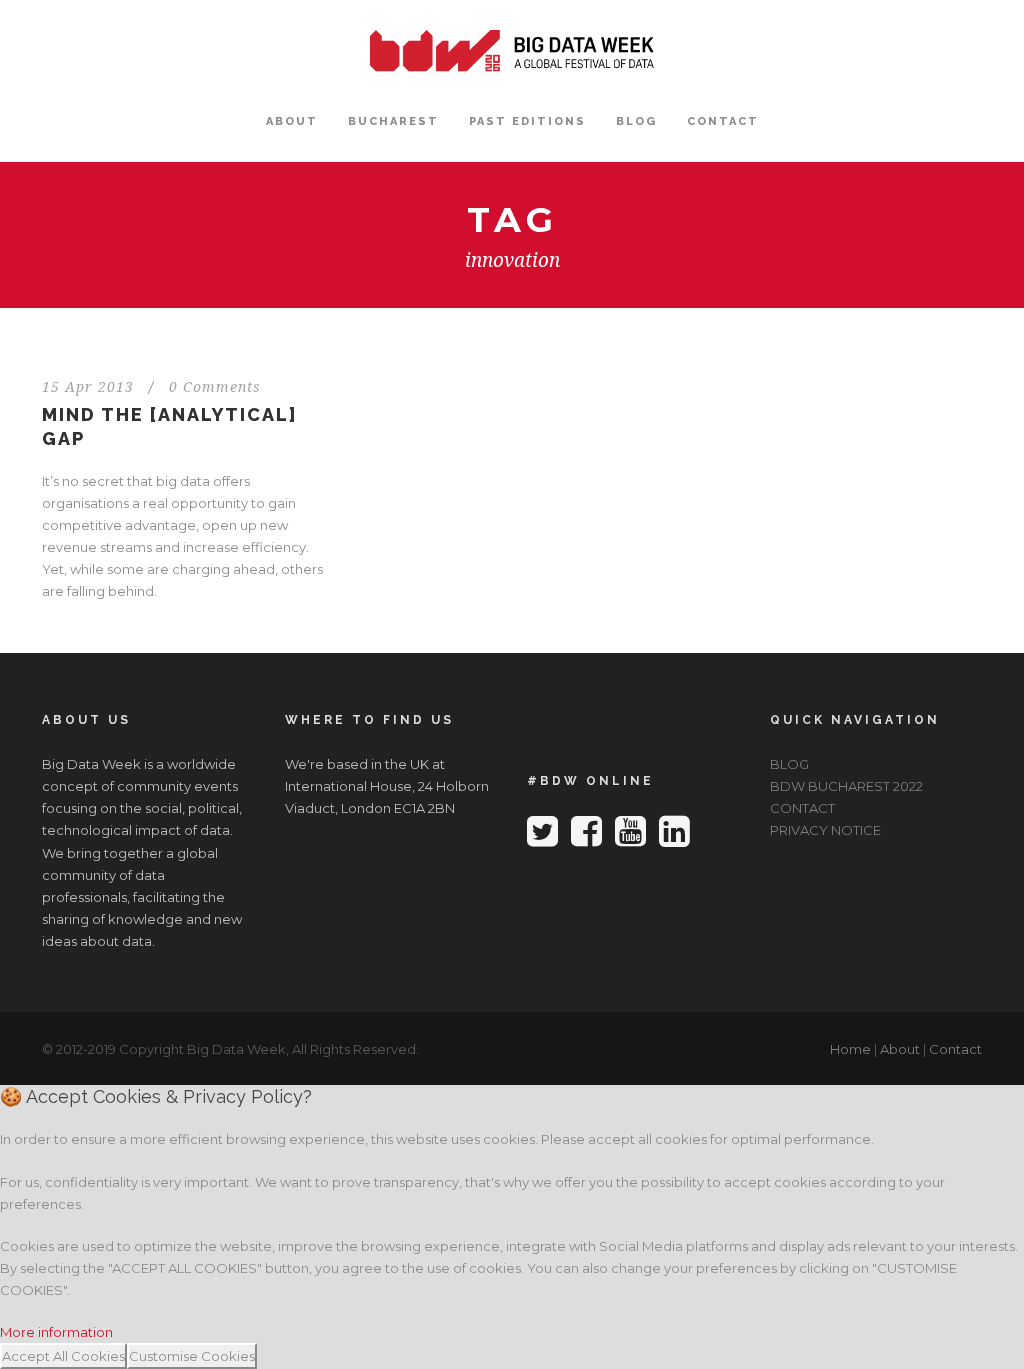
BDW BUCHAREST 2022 (846, 786)
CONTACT (723, 121)
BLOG (636, 121)
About (900, 1049)
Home (850, 1049)
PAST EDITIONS (527, 121)
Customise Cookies (192, 1356)
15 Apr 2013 (88, 387)
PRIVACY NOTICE (825, 830)
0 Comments (215, 387)
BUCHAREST (393, 121)
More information (56, 1332)
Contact (955, 1049)
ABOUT (292, 121)
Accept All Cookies (63, 1356)
